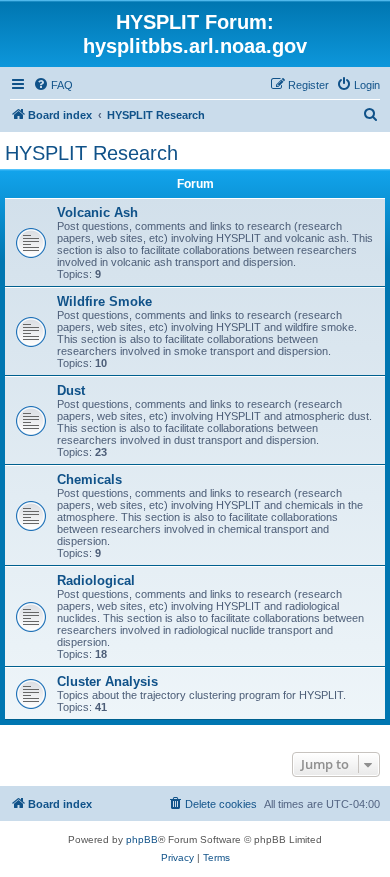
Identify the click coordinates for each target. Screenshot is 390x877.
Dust (71, 390)
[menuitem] (53, 85)
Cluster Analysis (107, 681)
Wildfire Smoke (104, 301)
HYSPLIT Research (91, 153)
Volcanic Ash (97, 212)
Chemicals (89, 479)
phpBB (142, 839)
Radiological (96, 580)
